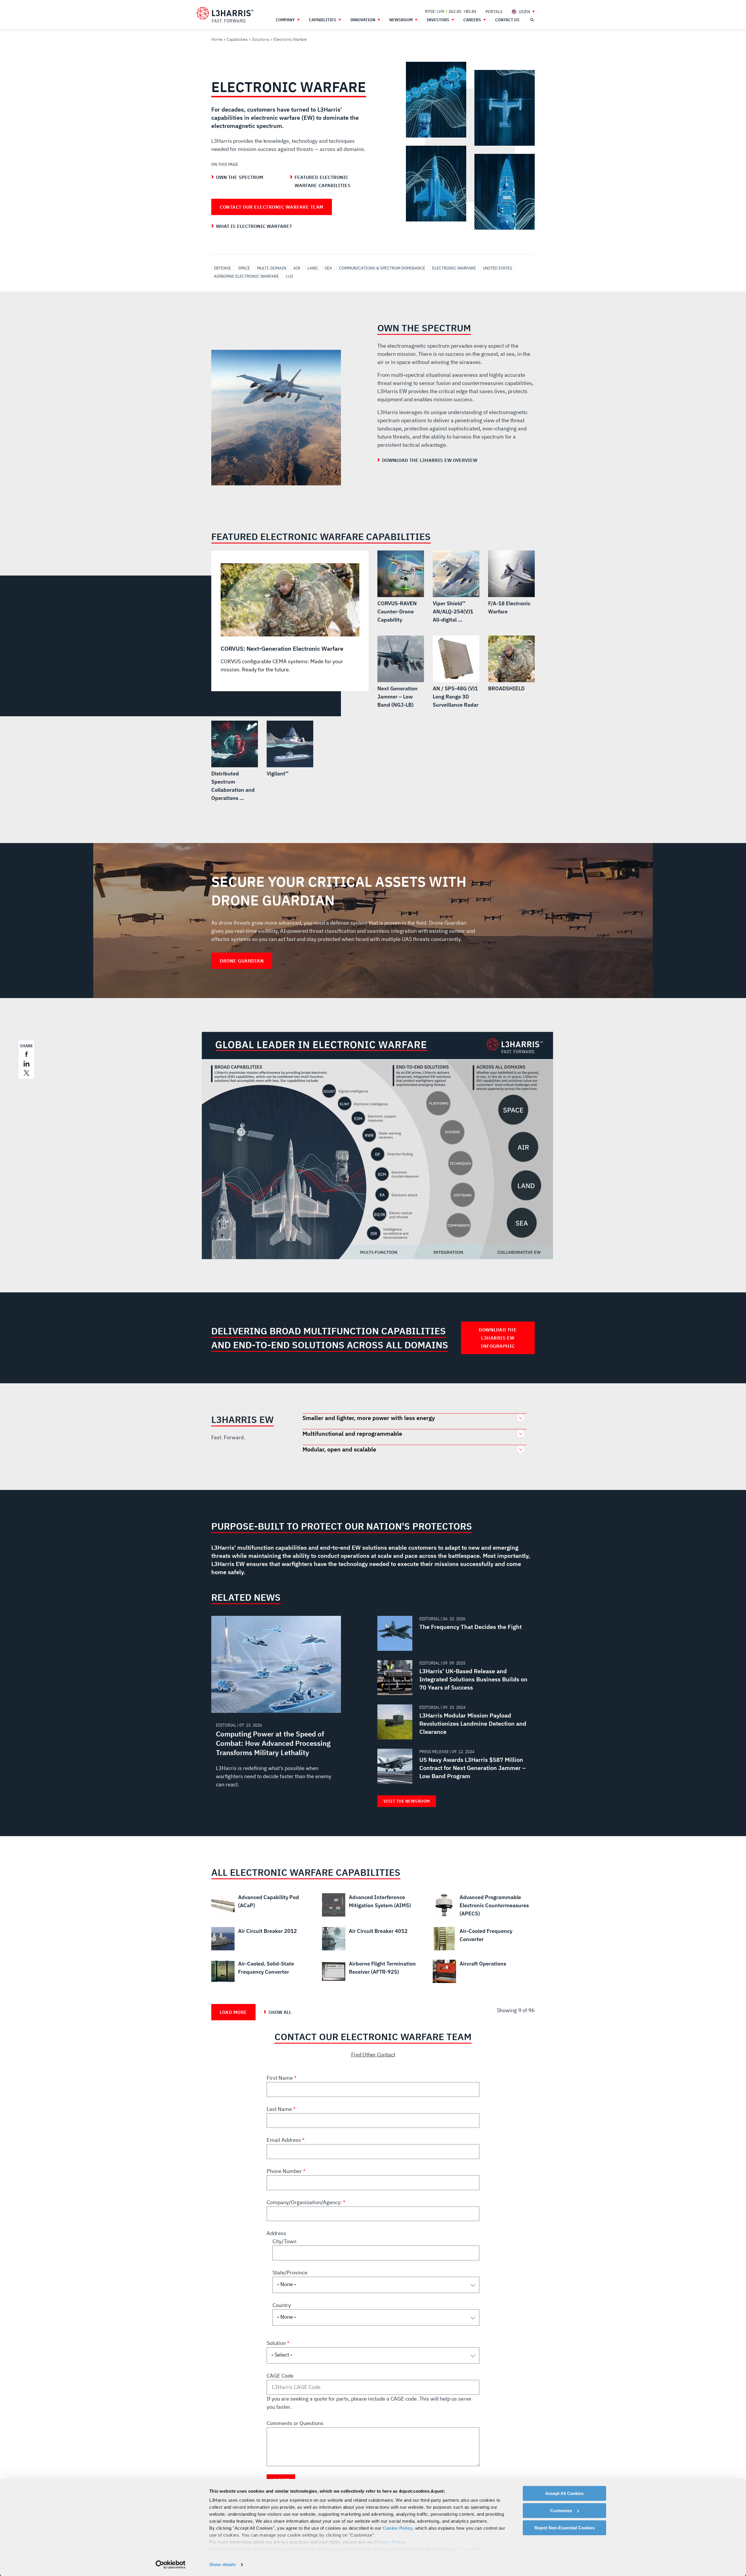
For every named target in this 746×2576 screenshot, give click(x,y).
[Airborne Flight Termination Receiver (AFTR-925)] (373, 1971)
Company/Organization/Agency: (305, 2202)
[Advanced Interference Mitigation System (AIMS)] (373, 1905)
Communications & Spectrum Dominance (382, 268)
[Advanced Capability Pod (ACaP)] (262, 1905)
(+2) (289, 276)
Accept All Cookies (564, 2493)
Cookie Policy (398, 2528)
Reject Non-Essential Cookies (565, 2528)
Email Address (284, 2140)
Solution (277, 2343)
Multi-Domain (272, 268)
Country (282, 2305)
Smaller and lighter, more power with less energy (369, 1418)
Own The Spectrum (240, 177)
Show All (280, 2012)
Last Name (280, 2109)
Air (297, 268)
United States (497, 268)
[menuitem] (494, 12)
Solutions (261, 39)
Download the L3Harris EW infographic (498, 1338)
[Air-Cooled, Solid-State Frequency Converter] (262, 1971)
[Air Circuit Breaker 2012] (262, 1939)
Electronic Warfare (454, 268)
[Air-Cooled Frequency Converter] (484, 1939)
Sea (328, 268)
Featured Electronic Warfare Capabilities (323, 181)
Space (244, 268)
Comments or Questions (295, 2423)
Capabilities (237, 39)
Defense (222, 268)
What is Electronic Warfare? (254, 226)
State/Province (290, 2273)
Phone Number (285, 2171)
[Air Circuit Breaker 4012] (373, 1939)
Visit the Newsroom (407, 1801)
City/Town (284, 2241)
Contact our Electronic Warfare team (272, 207)
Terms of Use (471, 2549)
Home (217, 39)
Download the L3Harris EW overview (430, 460)
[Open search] (532, 20)
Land (313, 268)
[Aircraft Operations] (484, 1971)
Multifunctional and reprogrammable (352, 1434)
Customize (561, 2511)
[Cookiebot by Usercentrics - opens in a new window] (171, 2565)
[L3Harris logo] (225, 15)
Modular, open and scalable (339, 1449)
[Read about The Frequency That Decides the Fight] (454, 1633)
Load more (233, 2012)
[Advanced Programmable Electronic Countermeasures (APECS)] (484, 1905)
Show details (222, 2564)
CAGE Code (280, 2376)
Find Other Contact (373, 2055)
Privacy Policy (390, 2542)
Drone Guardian (242, 961)
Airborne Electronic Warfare (246, 276)
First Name (280, 2078)
